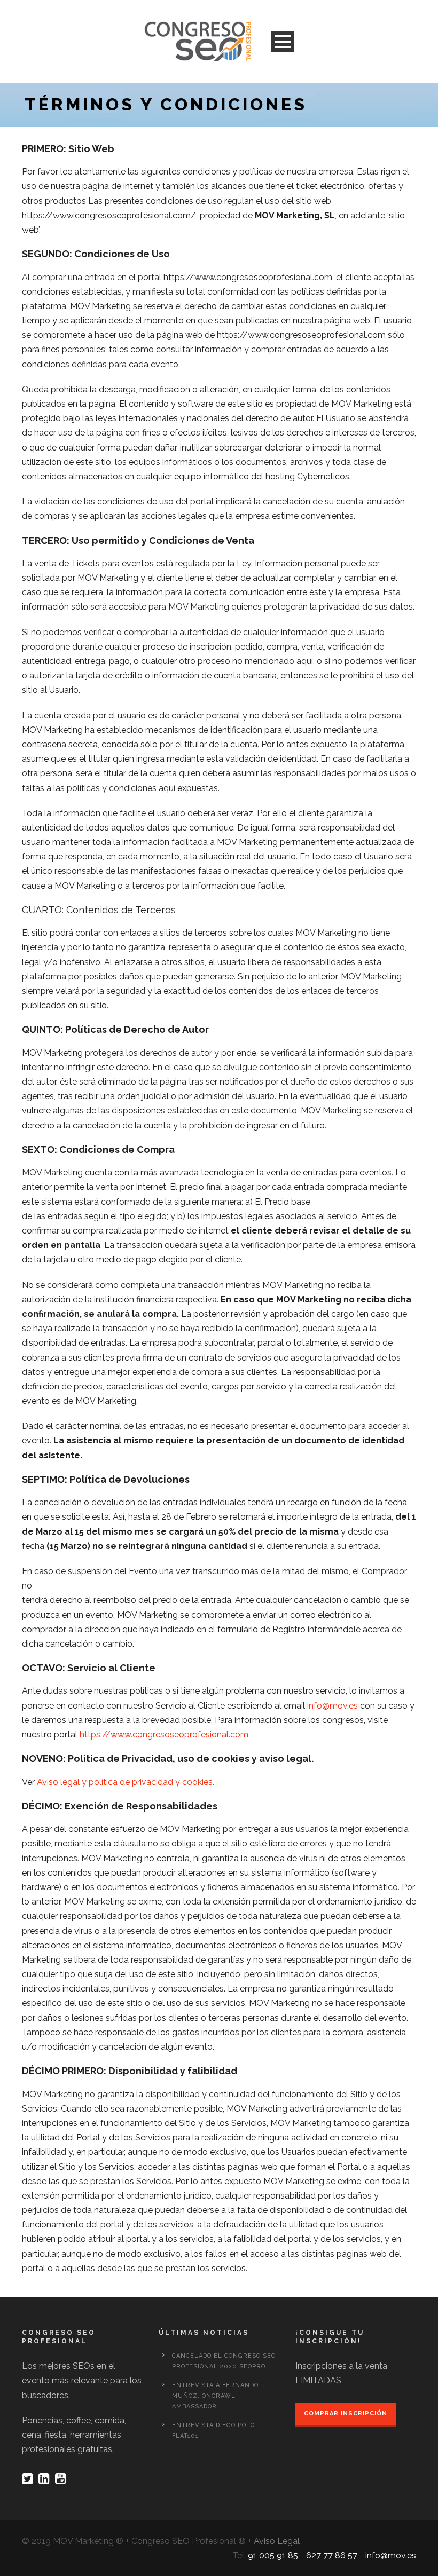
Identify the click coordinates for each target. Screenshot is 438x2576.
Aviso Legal (277, 2541)
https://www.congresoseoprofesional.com (164, 1735)
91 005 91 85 (273, 2555)
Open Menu (282, 41)
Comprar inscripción (346, 2413)
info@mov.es (333, 1706)
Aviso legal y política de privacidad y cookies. (126, 1782)
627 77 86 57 (332, 2555)
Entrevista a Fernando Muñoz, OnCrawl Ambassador (215, 2396)
